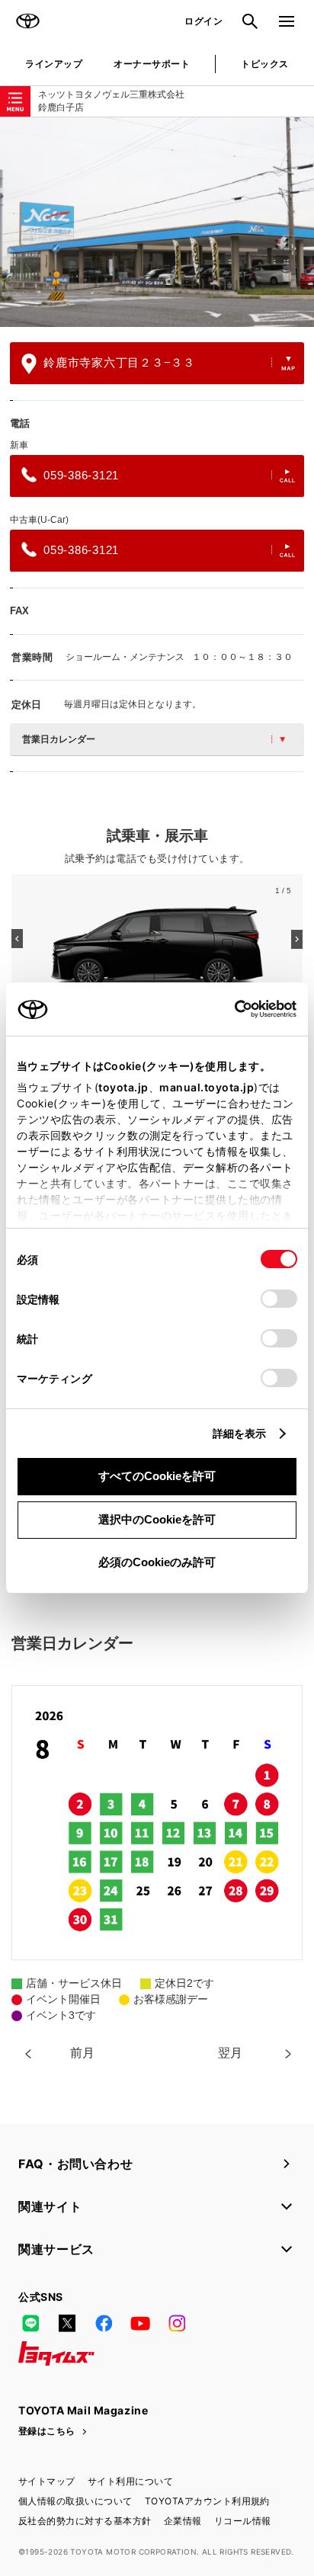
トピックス (264, 64)
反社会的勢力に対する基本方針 (85, 2521)
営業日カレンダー (59, 739)
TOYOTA (27, 21)
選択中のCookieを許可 (157, 1519)
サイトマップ (47, 2481)
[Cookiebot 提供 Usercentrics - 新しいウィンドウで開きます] (230, 1009)
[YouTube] (140, 2323)
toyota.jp (123, 1087)
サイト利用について (130, 2481)
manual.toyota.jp (207, 1087)
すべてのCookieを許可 (157, 1476)
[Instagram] (177, 2323)
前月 (82, 2053)
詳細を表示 (240, 1433)
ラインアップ (54, 64)
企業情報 (183, 2521)
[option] (157, 222)
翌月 (230, 2053)
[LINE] (30, 2323)
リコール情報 (243, 2521)
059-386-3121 (81, 475)
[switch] (279, 1299)
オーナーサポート (152, 64)
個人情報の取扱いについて (75, 2501)
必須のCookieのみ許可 (157, 1562)
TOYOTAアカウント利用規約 (207, 2501)
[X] (67, 2323)
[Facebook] (104, 2323)
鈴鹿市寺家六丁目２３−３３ (119, 362)
